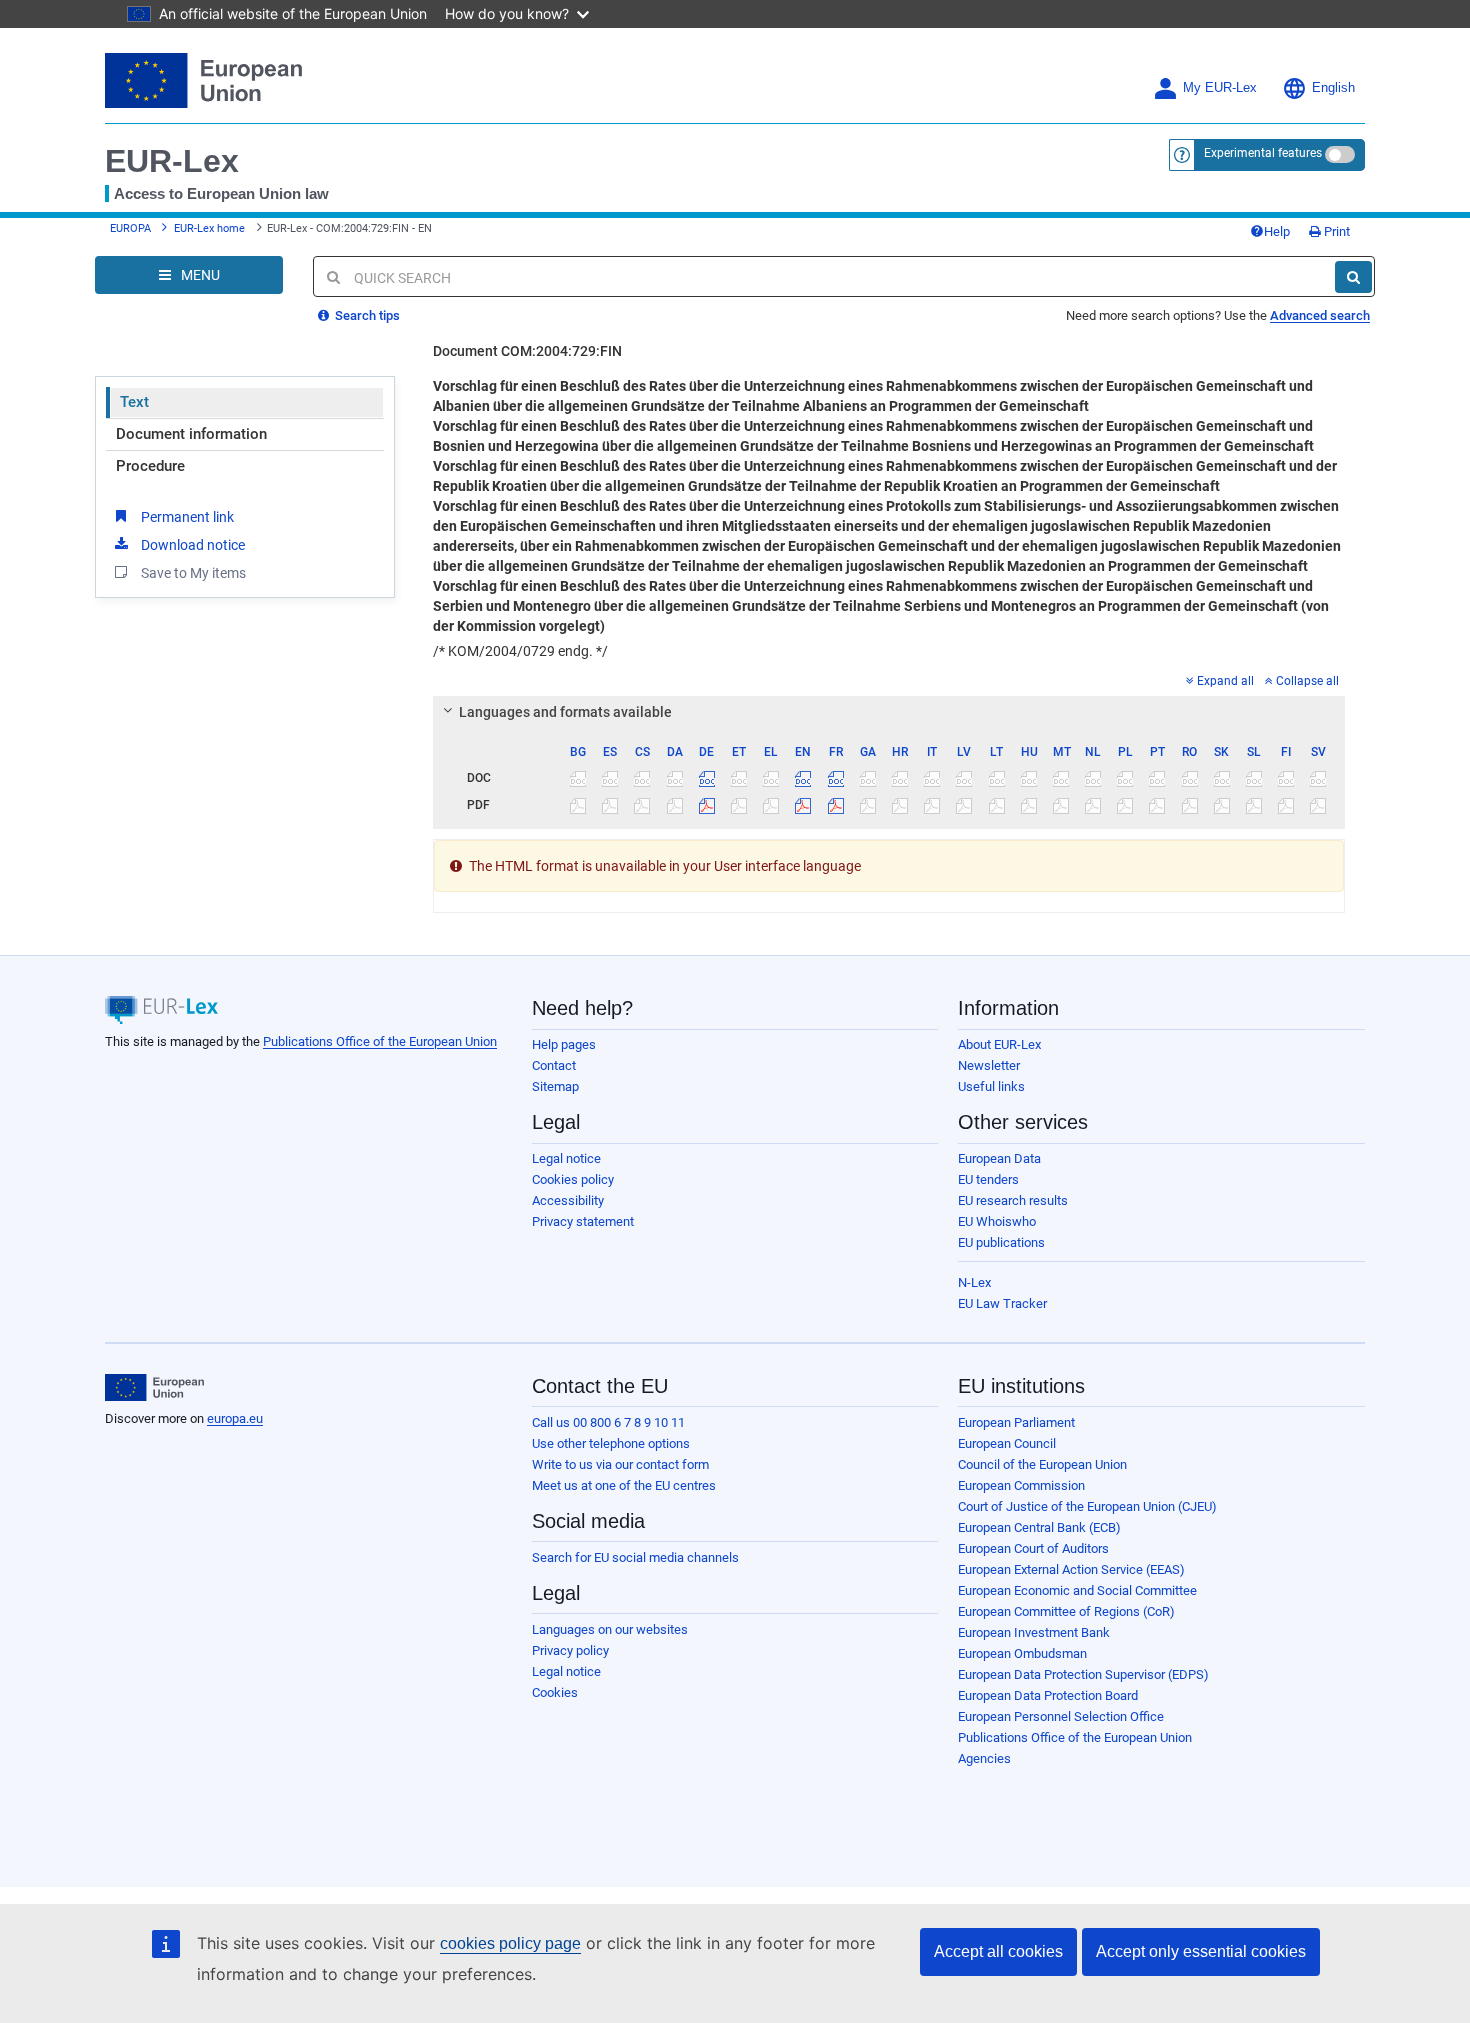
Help (1277, 231)
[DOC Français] (835, 778)
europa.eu (235, 1418)
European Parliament (1016, 1422)
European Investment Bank (1034, 1632)
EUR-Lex (172, 161)
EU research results (1013, 1200)
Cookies (555, 1692)
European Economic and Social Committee (1077, 1590)
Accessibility (568, 1200)
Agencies (984, 1758)
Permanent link (187, 517)
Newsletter (989, 1065)
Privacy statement (583, 1221)
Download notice (193, 545)
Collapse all (1307, 681)
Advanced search (1320, 315)
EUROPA (130, 228)
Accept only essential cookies (1201, 1951)
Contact (554, 1065)
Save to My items (193, 573)
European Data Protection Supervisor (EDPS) (1083, 1674)
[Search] (1353, 277)
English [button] (1333, 88)
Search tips (366, 315)
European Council (1007, 1443)
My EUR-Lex (1220, 88)
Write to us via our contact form (620, 1464)
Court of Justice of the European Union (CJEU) (1087, 1506)
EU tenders (988, 1179)
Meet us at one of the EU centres (624, 1485)
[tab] (889, 712)
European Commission (1021, 1485)
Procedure (150, 466)
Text (134, 402)
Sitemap (555, 1086)
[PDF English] (803, 805)
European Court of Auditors (1033, 1548)
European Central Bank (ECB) (1039, 1527)
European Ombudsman (1022, 1653)
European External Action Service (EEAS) (1071, 1569)
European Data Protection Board (1048, 1695)
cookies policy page (510, 1943)
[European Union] (154, 1388)
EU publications (1001, 1242)
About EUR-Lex (999, 1044)
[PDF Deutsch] (706, 805)
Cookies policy (573, 1179)
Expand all (1225, 681)
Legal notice (566, 1158)
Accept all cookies (998, 1951)
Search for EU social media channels (635, 1557)
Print (1335, 231)
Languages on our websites (610, 1629)
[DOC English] (803, 778)
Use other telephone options (611, 1443)
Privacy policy (570, 1650)
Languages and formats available (565, 712)
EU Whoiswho (997, 1221)
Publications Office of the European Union (380, 1041)
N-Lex (974, 1282)
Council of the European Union (1042, 1464)
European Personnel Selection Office (1061, 1716)
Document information (191, 434)
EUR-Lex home (209, 228)
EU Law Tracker (1002, 1303)
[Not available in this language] (578, 778)
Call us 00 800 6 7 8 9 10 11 (608, 1422)
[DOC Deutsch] (706, 778)
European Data (999, 1158)
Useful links (991, 1086)
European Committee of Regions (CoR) (1066, 1611)
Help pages (564, 1044)
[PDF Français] (835, 805)
